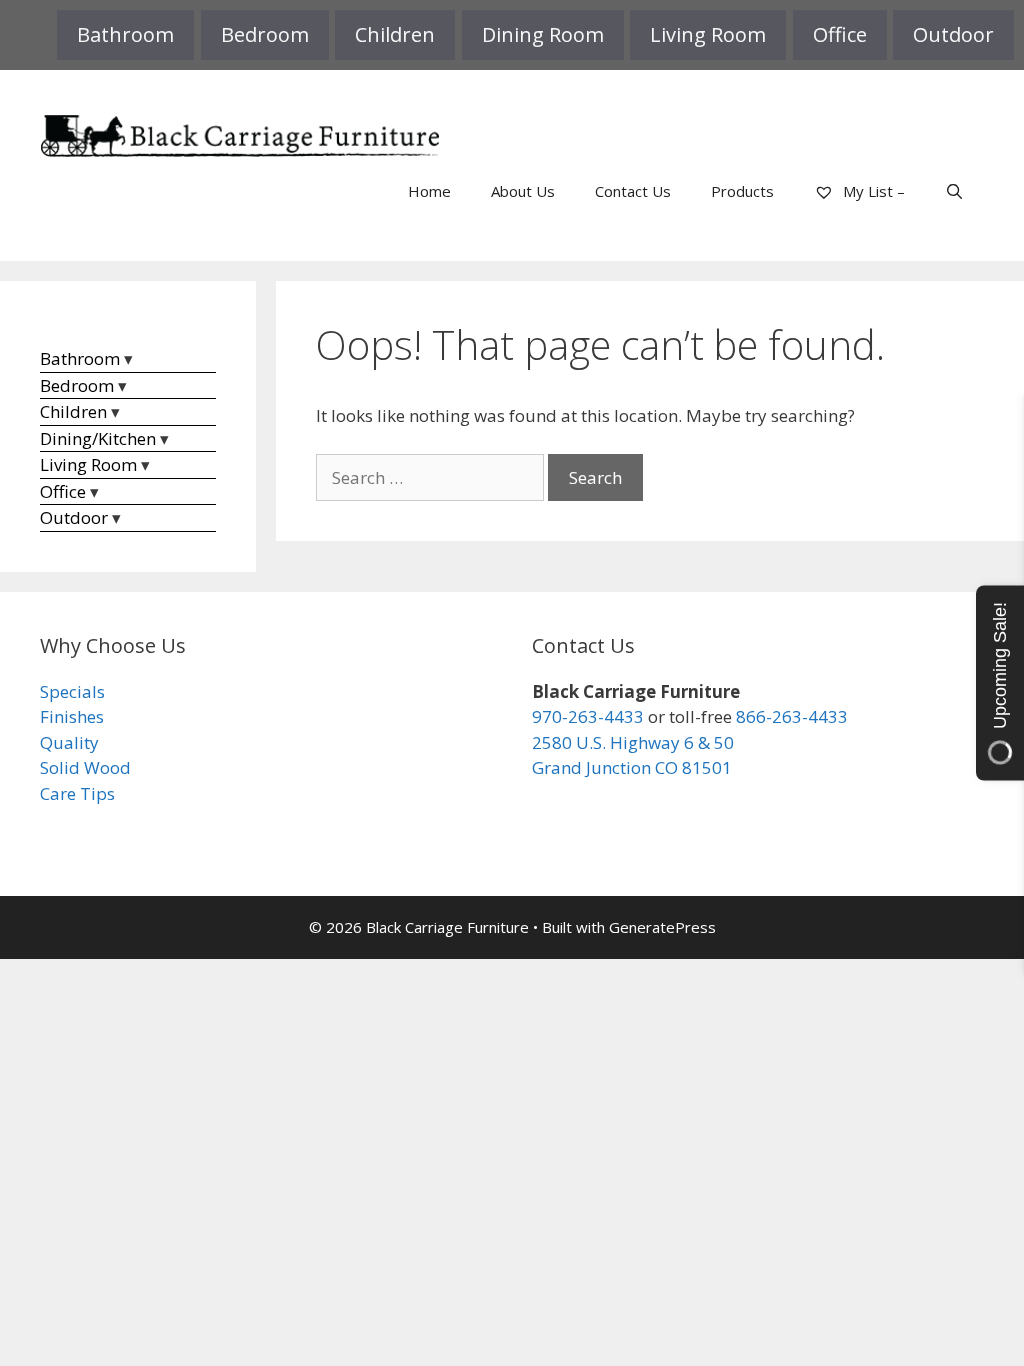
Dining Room (543, 34)
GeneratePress (662, 927)
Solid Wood (85, 767)
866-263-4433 (792, 716)
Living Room (708, 34)
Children (395, 34)
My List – (872, 191)
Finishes (72, 716)
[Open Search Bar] (954, 191)
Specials (72, 691)
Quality (69, 742)
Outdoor (953, 34)
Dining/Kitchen (98, 438)
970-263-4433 (588, 716)
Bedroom (265, 34)
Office (840, 34)
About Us (523, 191)
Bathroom (125, 34)
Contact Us (633, 191)
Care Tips (77, 793)
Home (429, 191)
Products (742, 191)
